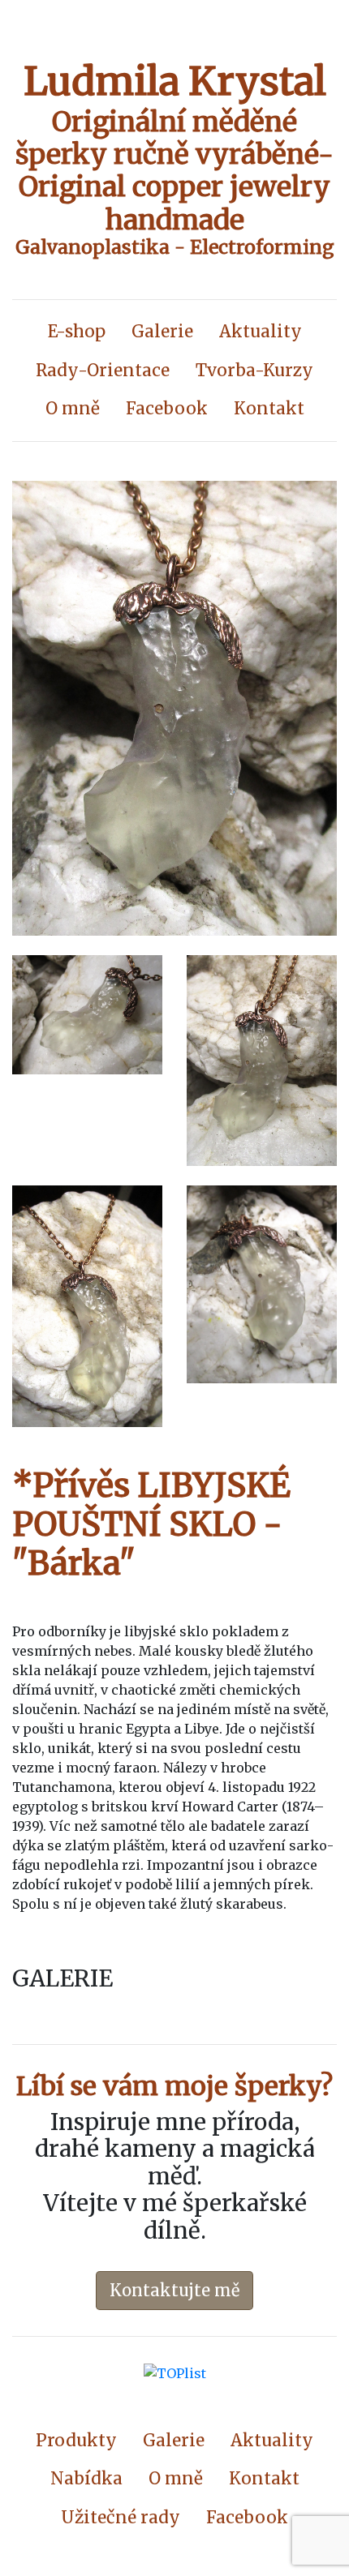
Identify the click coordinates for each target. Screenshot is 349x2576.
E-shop (77, 332)
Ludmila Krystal (175, 81)
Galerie (162, 332)
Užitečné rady (121, 2518)
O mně (73, 409)
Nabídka (86, 2479)
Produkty (76, 2441)
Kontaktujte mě (174, 2290)
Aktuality (261, 332)
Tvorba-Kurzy (254, 371)
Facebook (167, 409)
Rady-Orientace (103, 371)
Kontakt (269, 409)
